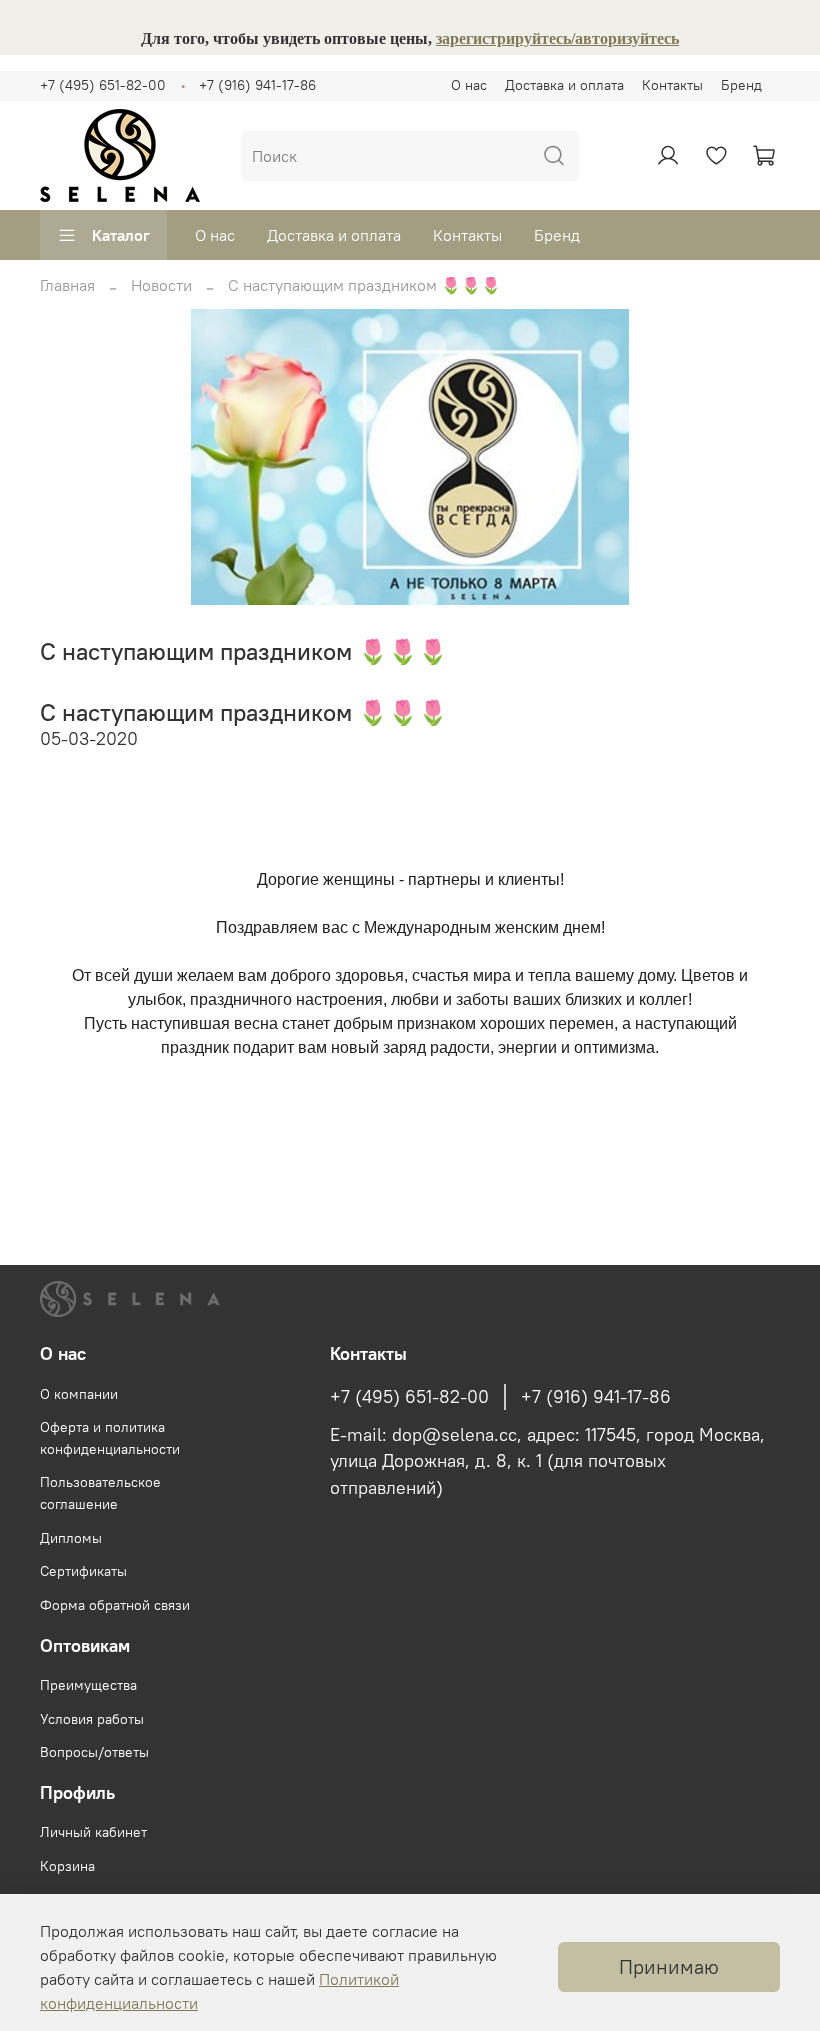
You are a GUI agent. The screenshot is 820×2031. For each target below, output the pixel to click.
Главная (67, 285)
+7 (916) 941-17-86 (257, 85)
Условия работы (92, 1719)
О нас (469, 85)
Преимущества (88, 1685)
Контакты (672, 85)
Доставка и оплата (564, 85)
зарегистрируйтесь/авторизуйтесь (557, 38)
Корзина (67, 1866)
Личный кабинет (93, 1832)
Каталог (121, 235)
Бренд (741, 85)
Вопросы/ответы (94, 1752)
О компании (79, 1394)
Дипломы (71, 1538)
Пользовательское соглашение (100, 1493)
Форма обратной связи (115, 1605)
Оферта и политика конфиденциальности (110, 1438)
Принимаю (669, 1966)
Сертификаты (83, 1571)
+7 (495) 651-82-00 (103, 85)
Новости (161, 285)
